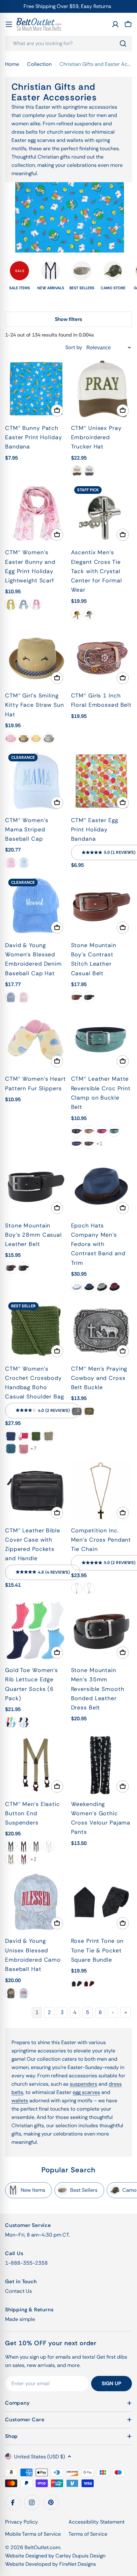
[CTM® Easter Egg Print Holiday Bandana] (102, 781)
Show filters (68, 319)
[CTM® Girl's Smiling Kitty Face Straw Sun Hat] (36, 657)
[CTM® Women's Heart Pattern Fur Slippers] (36, 1040)
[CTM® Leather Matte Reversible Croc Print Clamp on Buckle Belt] (102, 1040)
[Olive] (77, 471)
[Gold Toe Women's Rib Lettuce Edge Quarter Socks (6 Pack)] (36, 1631)
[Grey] (11, 997)
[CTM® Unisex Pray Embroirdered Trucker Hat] (102, 389)
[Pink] (36, 604)
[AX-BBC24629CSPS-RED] (89, 1984)
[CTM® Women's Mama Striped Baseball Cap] (36, 781)
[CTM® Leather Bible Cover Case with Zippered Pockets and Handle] (36, 1491)
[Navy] (89, 1287)
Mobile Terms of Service (33, 2534)
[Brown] (77, 997)
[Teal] (11, 1449)
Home (12, 64)
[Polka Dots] (24, 738)
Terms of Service (88, 2534)
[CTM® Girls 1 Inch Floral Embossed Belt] (102, 657)
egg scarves (86, 2092)
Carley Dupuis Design (80, 2556)
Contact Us (18, 2291)
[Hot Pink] (102, 1131)
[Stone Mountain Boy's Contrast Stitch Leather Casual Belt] (102, 906)
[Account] (115, 24)
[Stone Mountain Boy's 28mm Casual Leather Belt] (36, 1187)
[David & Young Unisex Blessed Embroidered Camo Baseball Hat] (36, 1902)
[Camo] (11, 1993)
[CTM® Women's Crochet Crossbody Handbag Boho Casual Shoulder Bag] (36, 1330)
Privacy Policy (22, 2522)
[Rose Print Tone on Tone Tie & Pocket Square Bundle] (102, 1902)
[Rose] (24, 1449)
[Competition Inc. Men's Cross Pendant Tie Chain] (102, 1491)
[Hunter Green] (11, 1847)
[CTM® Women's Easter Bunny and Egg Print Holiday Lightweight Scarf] (36, 514)
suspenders (83, 2084)
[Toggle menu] (9, 24)
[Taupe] (49, 1436)
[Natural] (36, 738)
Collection (39, 64)
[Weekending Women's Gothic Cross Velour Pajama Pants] (102, 1765)
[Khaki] (11, 1859)
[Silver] (89, 614)
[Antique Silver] (77, 1411)
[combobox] (68, 43)
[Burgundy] (114, 1287)
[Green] (114, 1131)
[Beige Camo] (24, 1993)
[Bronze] (89, 1411)
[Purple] (77, 1144)
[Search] (123, 43)
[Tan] (89, 1131)
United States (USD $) (40, 2457)
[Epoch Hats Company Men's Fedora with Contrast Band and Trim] (102, 1187)
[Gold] (77, 614)
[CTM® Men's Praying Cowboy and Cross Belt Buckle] (102, 1330)
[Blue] (89, 471)
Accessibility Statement (97, 2522)
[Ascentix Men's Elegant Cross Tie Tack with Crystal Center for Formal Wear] (102, 514)
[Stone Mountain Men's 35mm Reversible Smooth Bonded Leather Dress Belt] (102, 1631)
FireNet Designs (78, 2564)
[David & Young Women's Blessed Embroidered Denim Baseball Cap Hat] (36, 906)
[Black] (89, 997)
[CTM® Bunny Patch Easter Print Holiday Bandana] (36, 389)
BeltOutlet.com (42, 2547)
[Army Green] (36, 1436)
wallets (20, 2101)
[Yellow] (11, 604)
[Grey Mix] (24, 1722)
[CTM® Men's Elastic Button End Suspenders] (36, 1765)
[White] (49, 738)
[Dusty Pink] (24, 997)
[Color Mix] (11, 1722)
